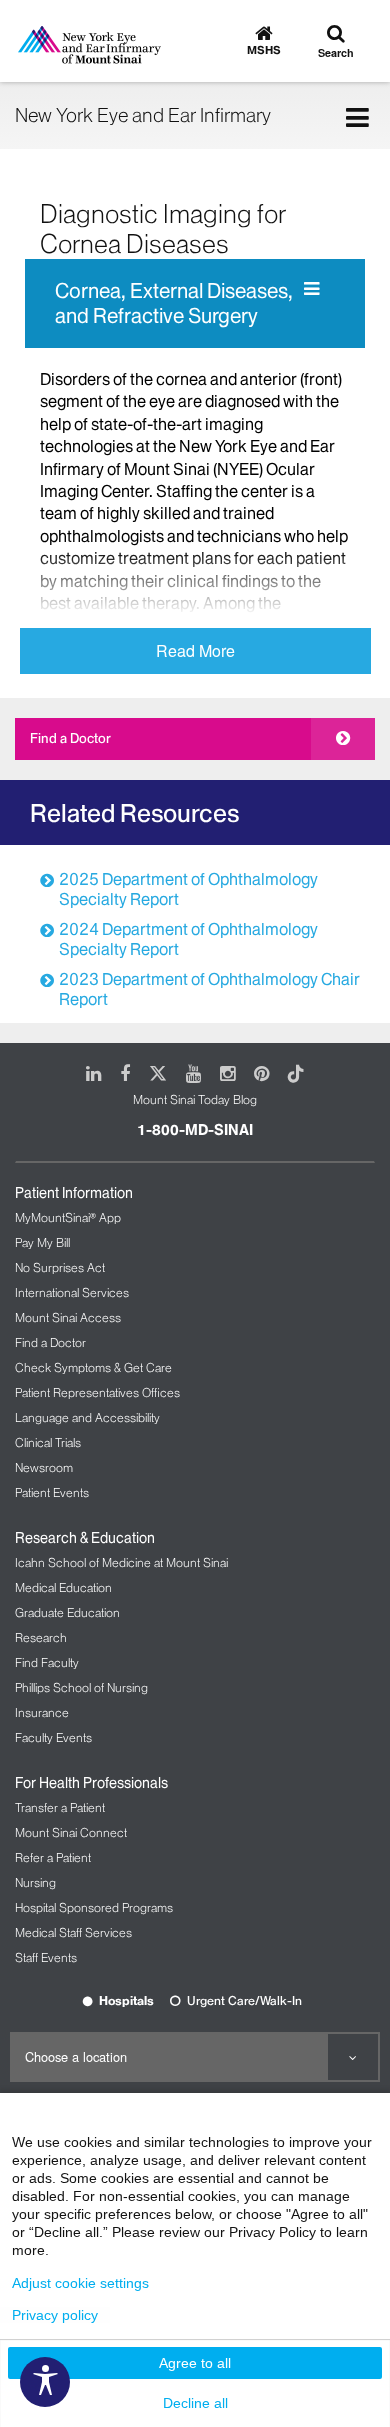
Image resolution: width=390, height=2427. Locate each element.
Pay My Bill (42, 1242)
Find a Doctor (70, 738)
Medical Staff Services (73, 1932)
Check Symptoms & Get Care (93, 1367)
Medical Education (63, 1587)
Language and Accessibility (87, 1417)
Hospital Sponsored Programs (94, 1907)
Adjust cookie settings (80, 2283)
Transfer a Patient (60, 1807)
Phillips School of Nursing (81, 1687)
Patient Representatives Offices (97, 1392)
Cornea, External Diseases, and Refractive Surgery (174, 303)
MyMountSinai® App (68, 1217)
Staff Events (46, 1957)
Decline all (195, 2403)
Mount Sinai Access (68, 1317)
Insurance (42, 1712)
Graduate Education (67, 1612)
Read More (195, 650)
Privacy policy (55, 2315)
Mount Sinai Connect (71, 1832)
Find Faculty (47, 1662)
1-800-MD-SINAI (195, 1130)
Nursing (35, 1882)
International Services (72, 1292)
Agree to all (195, 2363)
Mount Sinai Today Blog (195, 1099)
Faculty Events (53, 1737)
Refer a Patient (53, 1857)
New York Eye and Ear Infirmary (143, 115)
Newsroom (44, 1467)
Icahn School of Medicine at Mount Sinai (121, 1562)
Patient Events (52, 1492)
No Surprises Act (60, 1267)
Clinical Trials (48, 1442)
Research (41, 1637)
